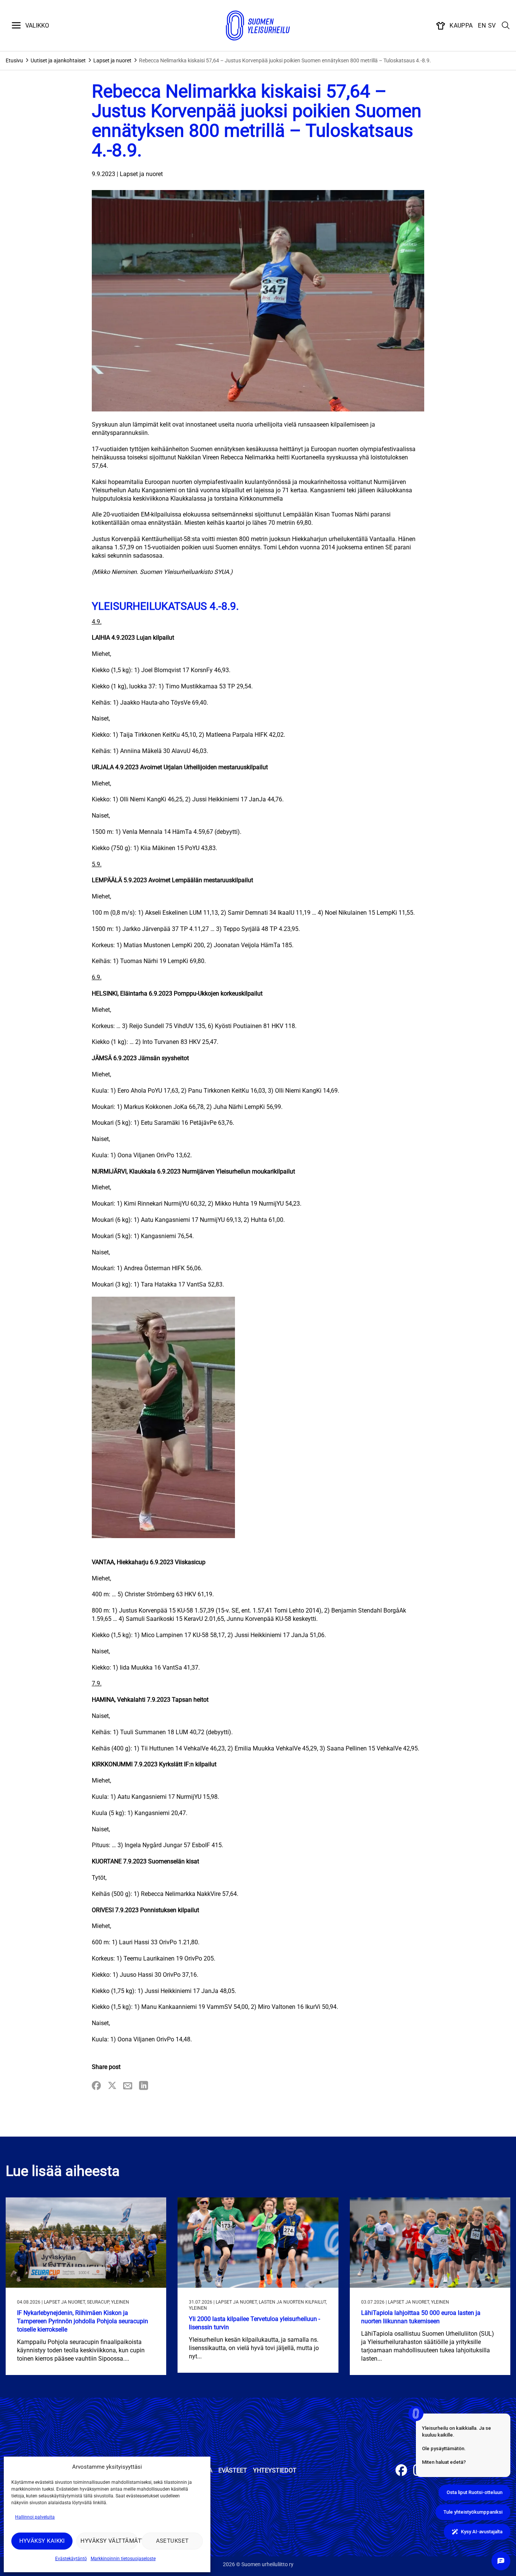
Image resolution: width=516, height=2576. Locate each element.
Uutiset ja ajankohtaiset (58, 60)
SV (492, 26)
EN (482, 26)
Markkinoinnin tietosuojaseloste (123, 2559)
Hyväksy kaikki (42, 2541)
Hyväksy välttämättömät (109, 2541)
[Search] (506, 26)
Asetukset (172, 2541)
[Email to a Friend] (128, 2086)
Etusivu (14, 60)
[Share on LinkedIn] (144, 2086)
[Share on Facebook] (96, 2086)
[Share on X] (112, 2086)
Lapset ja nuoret (112, 60)
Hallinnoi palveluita (35, 2517)
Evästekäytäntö (71, 2559)
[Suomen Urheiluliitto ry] (258, 26)
